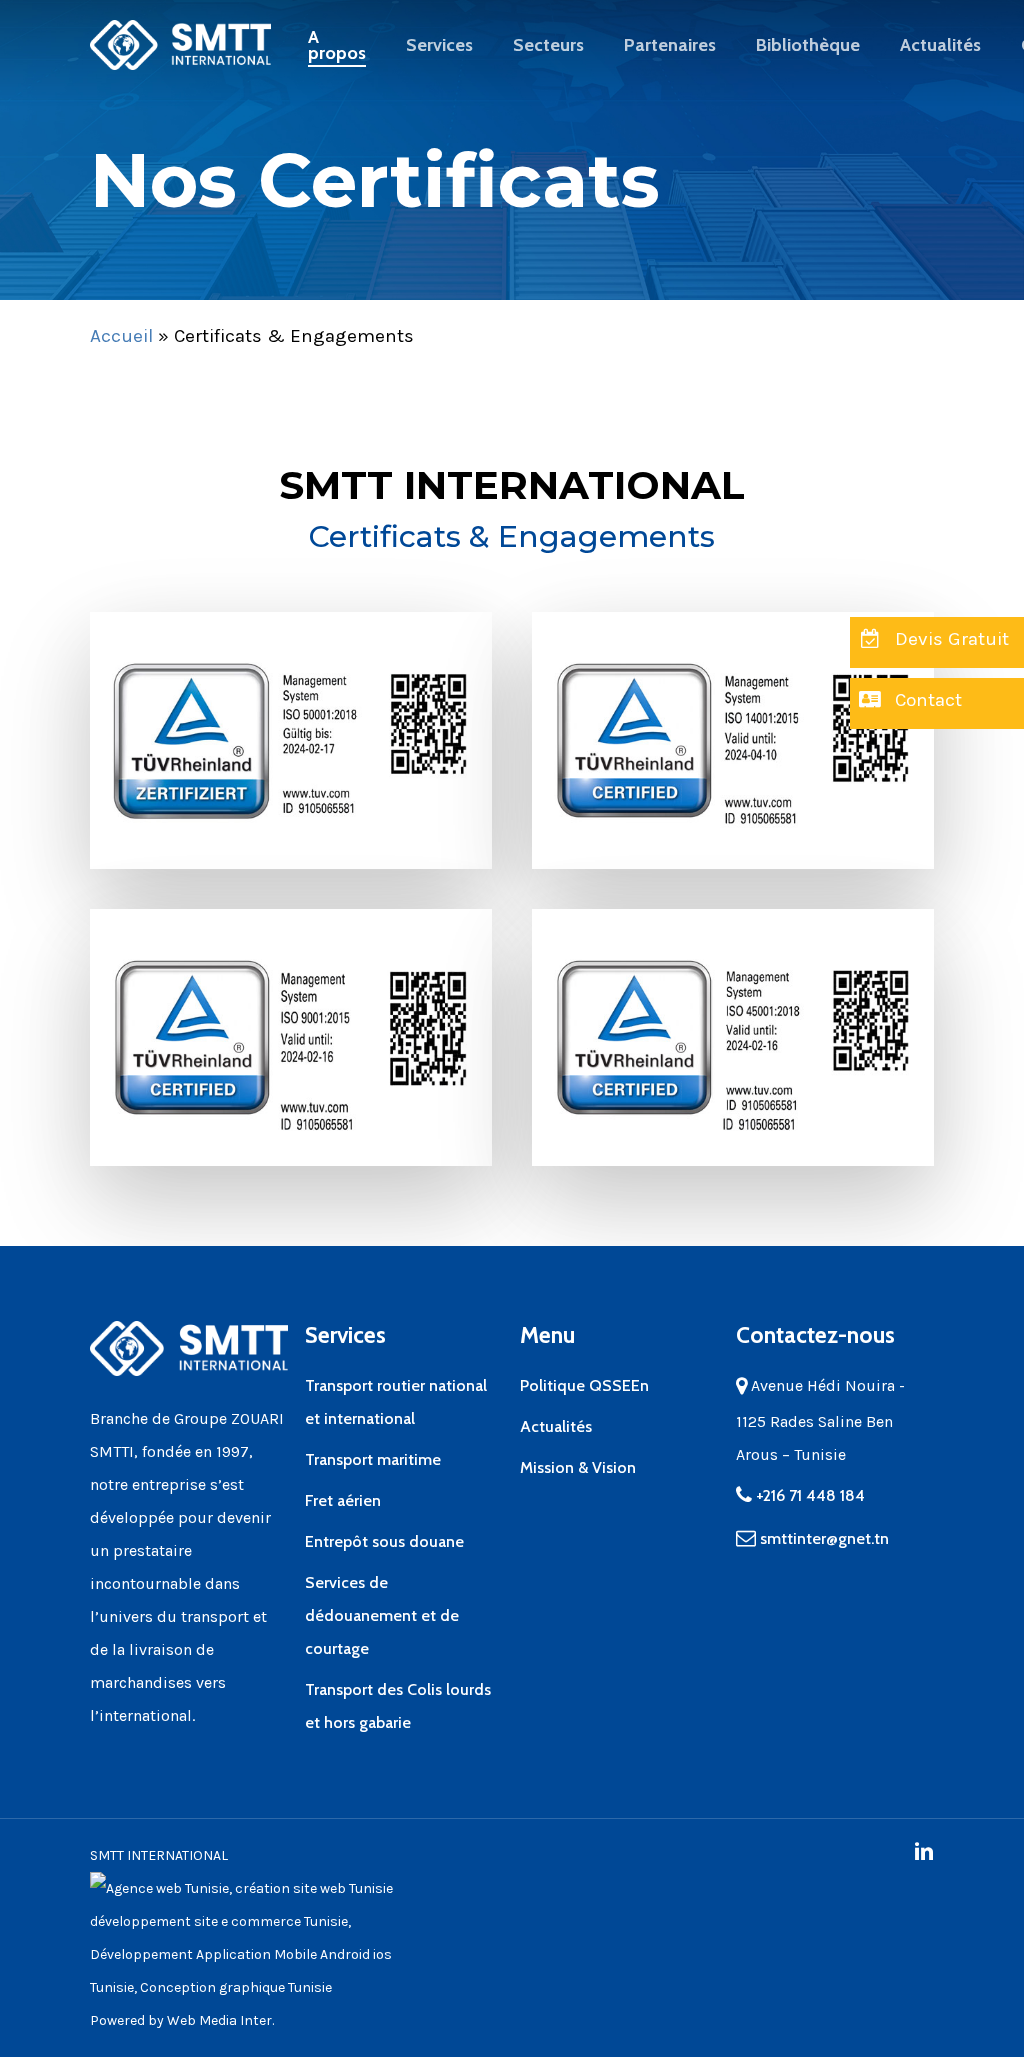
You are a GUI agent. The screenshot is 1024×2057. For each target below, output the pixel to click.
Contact (926, 700)
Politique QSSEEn (584, 1385)
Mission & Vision (578, 1467)
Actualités (556, 1426)
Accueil (121, 336)
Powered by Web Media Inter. (182, 2020)
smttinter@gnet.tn (824, 1538)
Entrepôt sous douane (384, 1541)
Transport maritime (373, 1459)
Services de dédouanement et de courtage (382, 1615)
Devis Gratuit (949, 639)
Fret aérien (343, 1500)
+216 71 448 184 (808, 1495)
